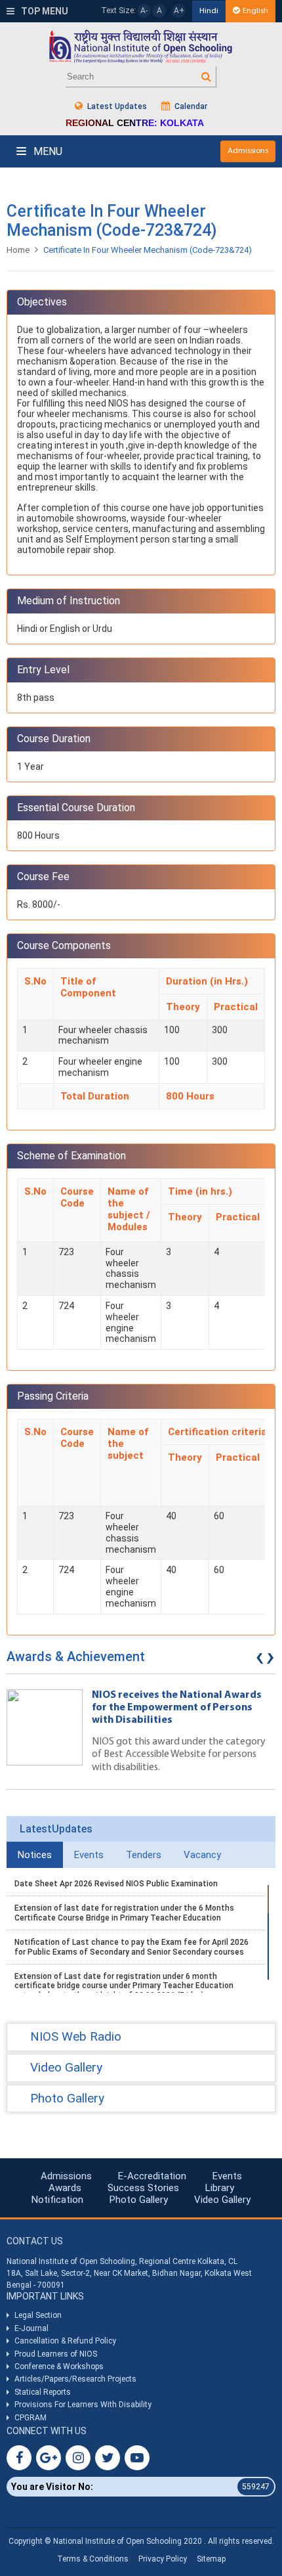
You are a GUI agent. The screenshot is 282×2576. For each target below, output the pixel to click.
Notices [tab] (35, 1855)
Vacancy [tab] (202, 1855)
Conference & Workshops (59, 2366)
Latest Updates (116, 106)
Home (18, 250)
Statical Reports (43, 2392)
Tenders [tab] (144, 1855)
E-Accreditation (152, 2176)
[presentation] (260, 1660)
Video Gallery (222, 2200)
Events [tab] (89, 1855)
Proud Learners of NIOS (56, 2354)
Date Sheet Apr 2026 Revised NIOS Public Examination (116, 1884)
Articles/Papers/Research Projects (75, 2379)
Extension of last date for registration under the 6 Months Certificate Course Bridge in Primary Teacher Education (124, 1913)
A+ (179, 11)
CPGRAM (31, 2418)
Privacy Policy (163, 2559)
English (255, 11)
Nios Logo (141, 46)
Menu (47, 151)
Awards (65, 2188)
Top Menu (44, 11)
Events (227, 2176)
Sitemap (211, 2559)
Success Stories (143, 2188)
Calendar (190, 106)
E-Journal (31, 2328)
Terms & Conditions (93, 2559)
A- (144, 11)
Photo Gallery (139, 2200)
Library (220, 2188)
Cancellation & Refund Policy (65, 2341)
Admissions (248, 151)
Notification (57, 2200)
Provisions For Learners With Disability (83, 2405)
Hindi (209, 11)
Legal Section (38, 2315)
